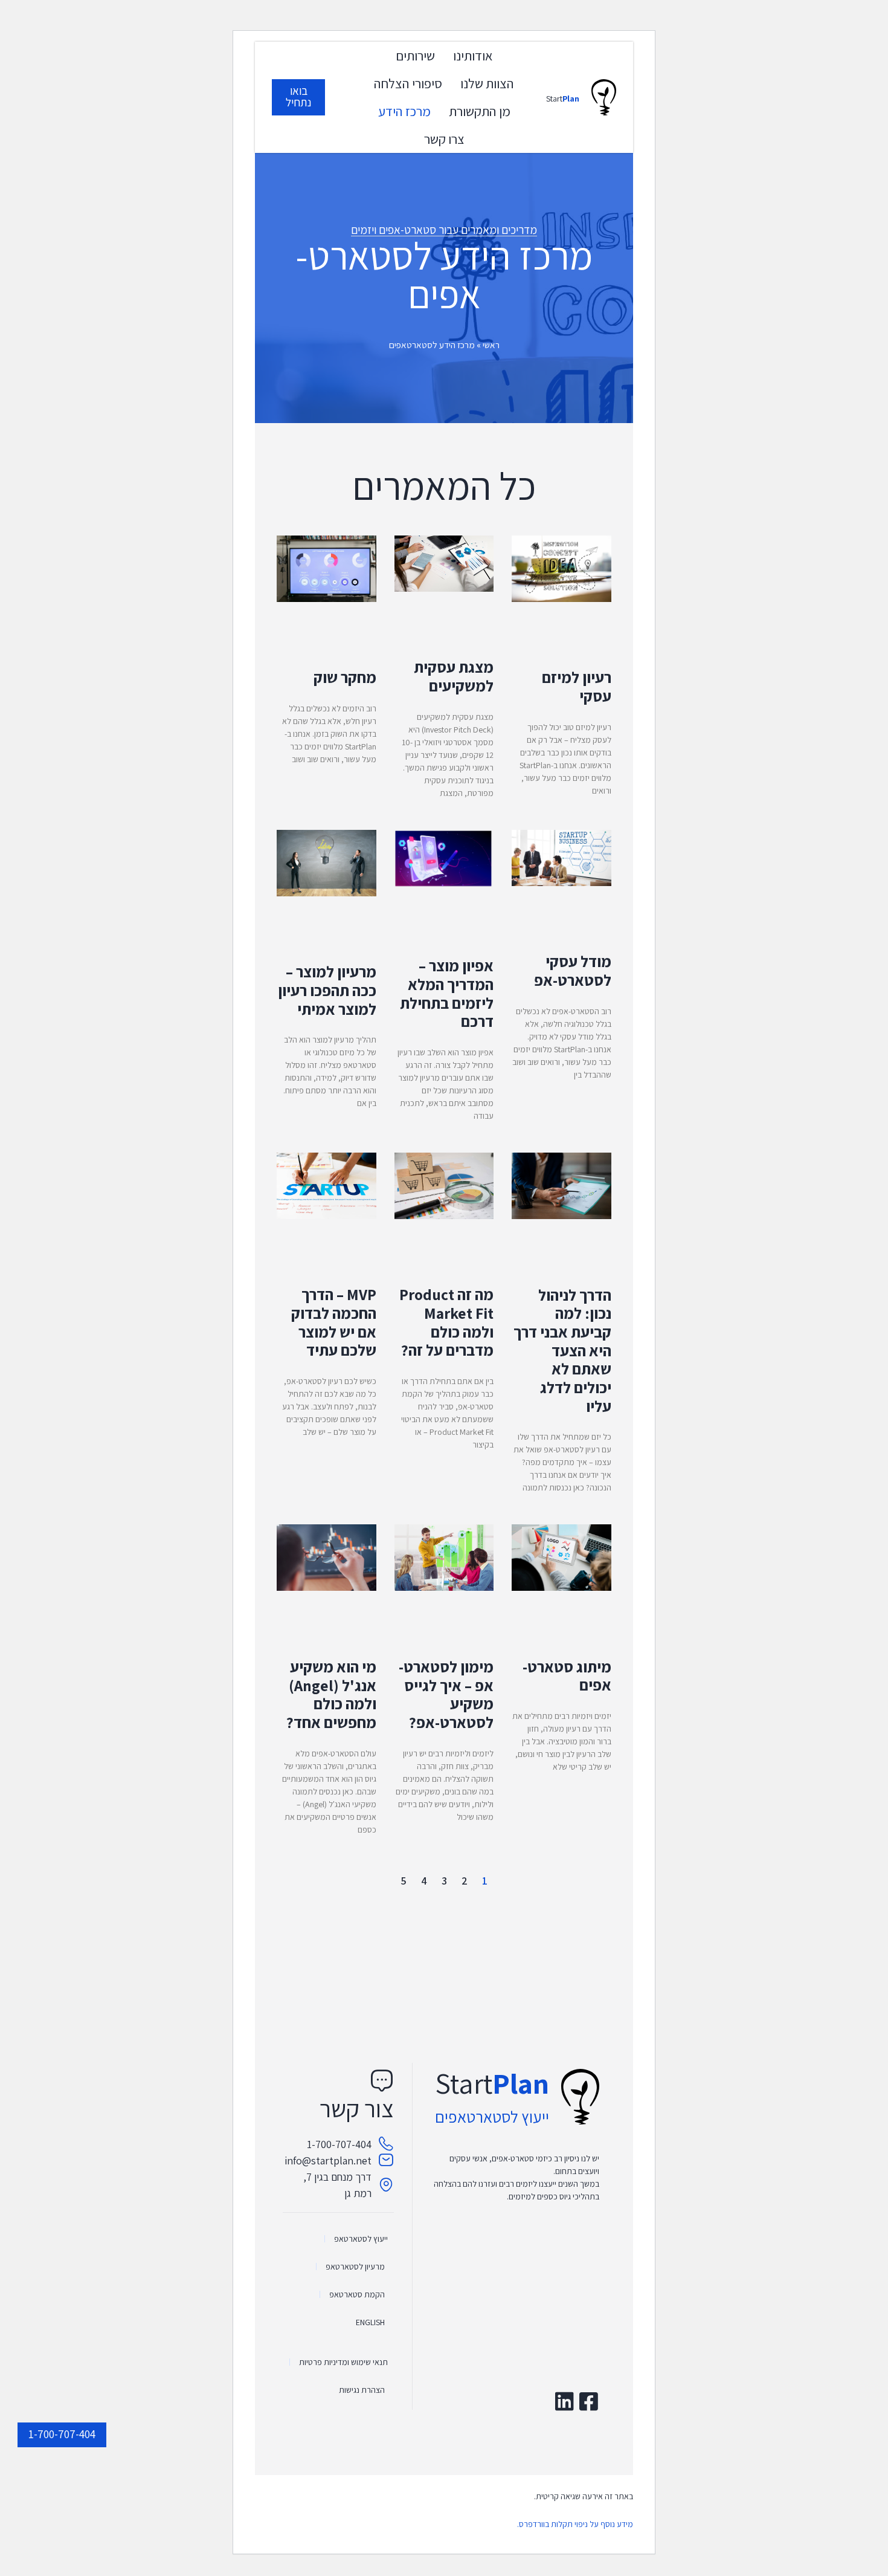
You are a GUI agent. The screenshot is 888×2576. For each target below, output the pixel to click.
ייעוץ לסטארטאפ (361, 2239)
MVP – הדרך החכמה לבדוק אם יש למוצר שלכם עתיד (334, 1322)
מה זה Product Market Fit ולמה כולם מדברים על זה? (446, 1322)
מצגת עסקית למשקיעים (454, 676)
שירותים (415, 55)
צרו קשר (444, 139)
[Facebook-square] (589, 2401)
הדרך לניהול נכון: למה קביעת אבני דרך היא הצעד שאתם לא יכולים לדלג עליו (562, 1351)
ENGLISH (370, 2322)
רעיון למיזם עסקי (577, 687)
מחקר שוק (345, 677)
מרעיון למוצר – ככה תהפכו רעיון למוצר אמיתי (327, 990)
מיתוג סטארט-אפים (567, 1676)
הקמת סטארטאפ (357, 2294)
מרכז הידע (404, 111)
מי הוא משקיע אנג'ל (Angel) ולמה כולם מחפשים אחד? (331, 1694)
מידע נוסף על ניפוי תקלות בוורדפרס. (575, 2524)
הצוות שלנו (487, 83)
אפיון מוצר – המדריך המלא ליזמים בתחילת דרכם (447, 993)
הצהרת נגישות (362, 2390)
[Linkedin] (565, 2401)
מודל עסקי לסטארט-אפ (573, 971)
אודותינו (473, 55)
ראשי (491, 345)
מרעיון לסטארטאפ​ (355, 2267)
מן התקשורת (480, 111)
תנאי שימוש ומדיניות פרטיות (343, 2362)
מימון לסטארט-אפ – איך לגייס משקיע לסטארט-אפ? (446, 1694)
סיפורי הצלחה (408, 83)
